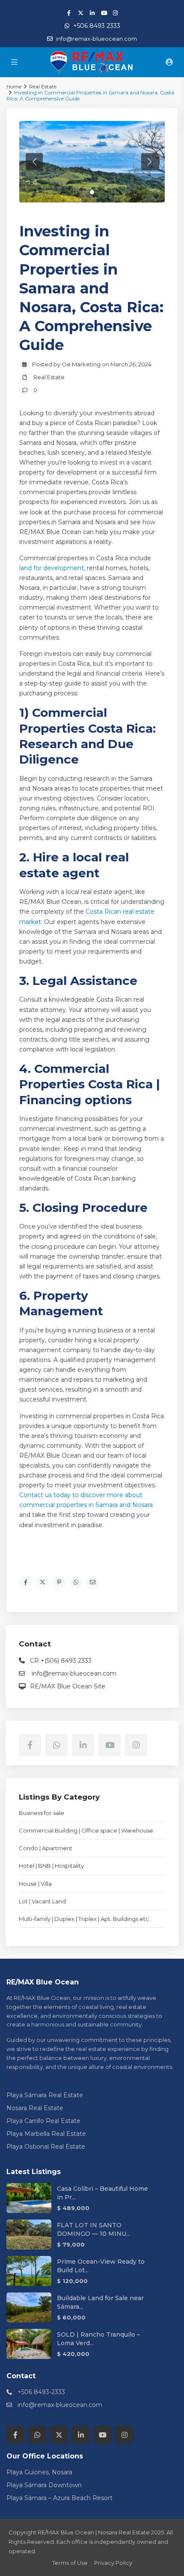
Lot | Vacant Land (42, 1901)
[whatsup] (56, 1745)
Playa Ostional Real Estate (46, 2147)
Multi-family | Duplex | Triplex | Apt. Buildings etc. (85, 1919)
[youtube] (104, 13)
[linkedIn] (92, 13)
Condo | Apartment (46, 1848)
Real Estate (49, 377)
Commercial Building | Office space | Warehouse (86, 1830)
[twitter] (81, 13)
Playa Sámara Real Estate (45, 2095)
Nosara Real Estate (35, 2108)
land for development (52, 568)
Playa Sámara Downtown (44, 2485)
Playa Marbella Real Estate (46, 2134)
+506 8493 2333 (97, 26)
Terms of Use (70, 2563)
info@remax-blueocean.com (73, 1673)
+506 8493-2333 (41, 2392)
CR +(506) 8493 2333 (61, 1661)
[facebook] (69, 13)
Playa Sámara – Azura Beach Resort (59, 2498)
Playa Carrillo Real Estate (43, 2121)
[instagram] (115, 13)
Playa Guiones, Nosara (39, 2472)
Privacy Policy (113, 2563)
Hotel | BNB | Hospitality (51, 1866)
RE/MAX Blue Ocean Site (68, 1686)
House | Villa (35, 1884)
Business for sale (42, 1813)
